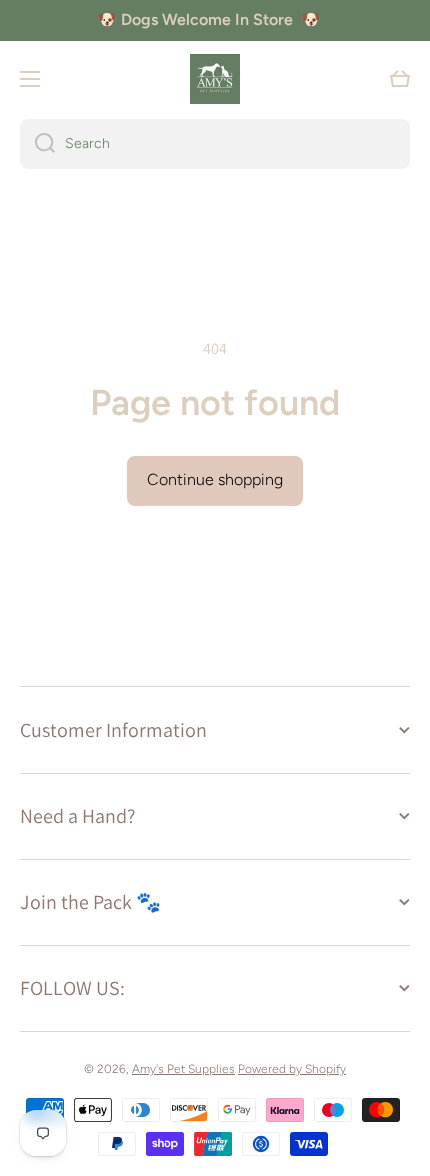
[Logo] (215, 79)
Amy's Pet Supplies (183, 1069)
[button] (400, 79)
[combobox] (215, 144)
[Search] (37, 144)
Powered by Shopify (292, 1069)
